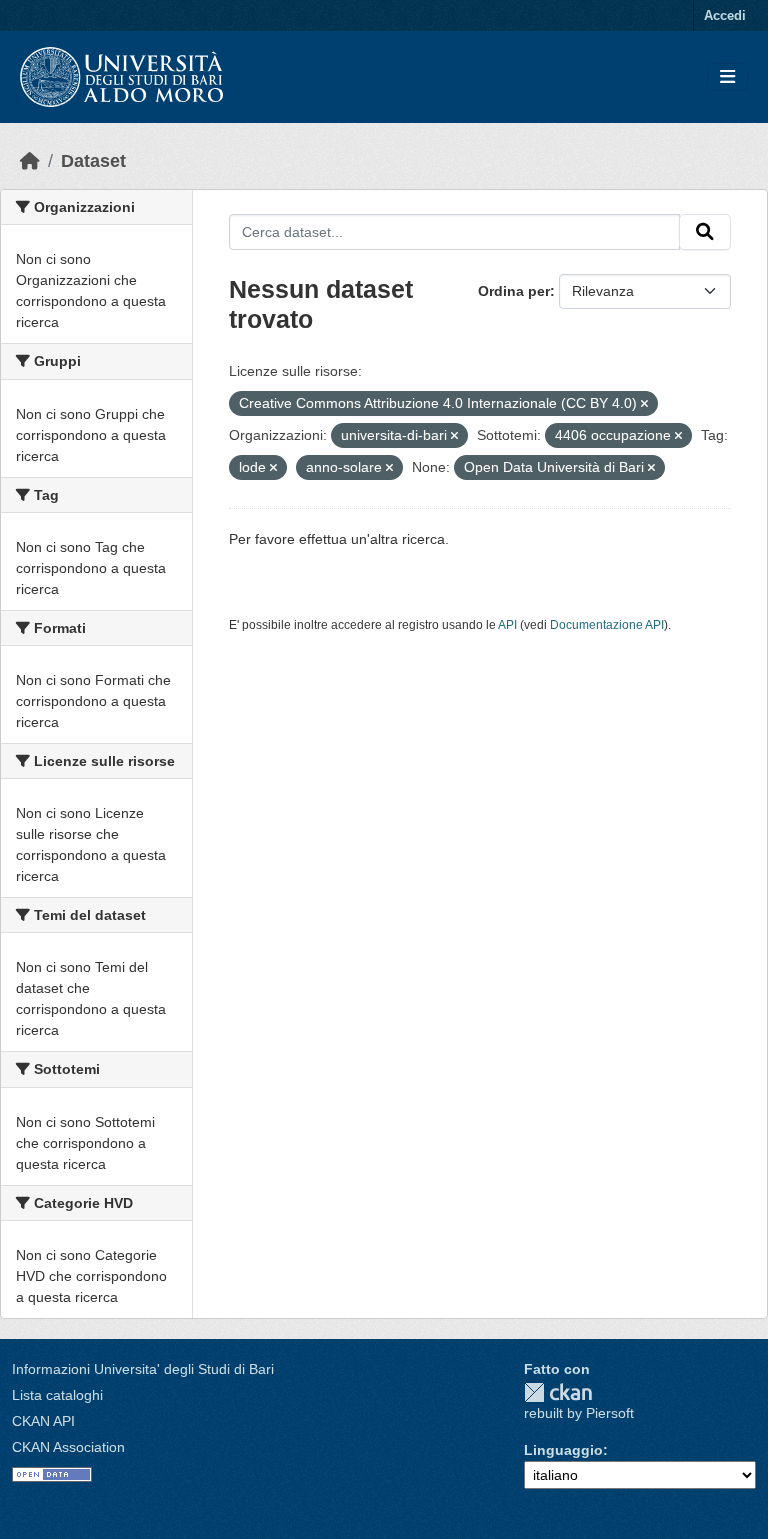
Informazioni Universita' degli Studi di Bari (143, 1369)
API (507, 625)
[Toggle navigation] (727, 77)
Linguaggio (563, 1450)
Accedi (725, 15)
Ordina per (514, 291)
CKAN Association (68, 1447)
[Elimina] (644, 404)
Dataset (93, 161)
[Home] (30, 161)
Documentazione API (607, 625)
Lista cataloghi (57, 1395)
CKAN (558, 1392)
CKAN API (43, 1421)
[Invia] (705, 232)
